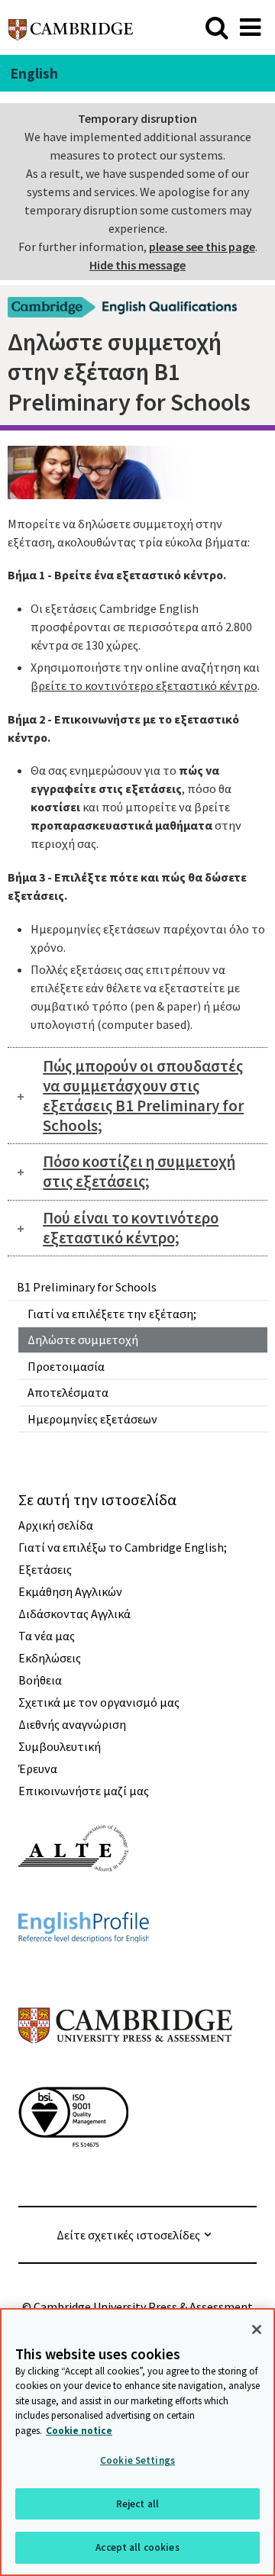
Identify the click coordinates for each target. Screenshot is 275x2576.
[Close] (257, 2329)
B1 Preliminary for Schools (87, 1287)
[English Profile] (84, 1970)
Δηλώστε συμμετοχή (83, 1340)
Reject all (137, 2504)
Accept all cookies (137, 2547)
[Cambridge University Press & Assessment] (125, 2074)
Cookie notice (79, 2431)
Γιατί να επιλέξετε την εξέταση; (112, 1314)
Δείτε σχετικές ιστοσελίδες (128, 2235)
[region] (137, 2442)
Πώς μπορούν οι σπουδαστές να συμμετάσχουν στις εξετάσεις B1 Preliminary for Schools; (143, 1096)
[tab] (137, 1095)
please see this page (202, 247)
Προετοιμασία (66, 1366)
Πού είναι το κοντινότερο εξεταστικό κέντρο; (131, 1228)
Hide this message (137, 265)
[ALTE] (73, 1899)
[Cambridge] (71, 27)
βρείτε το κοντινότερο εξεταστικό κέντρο (144, 685)
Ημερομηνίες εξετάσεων (92, 1419)
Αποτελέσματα (68, 1392)
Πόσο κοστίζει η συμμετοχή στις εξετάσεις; (139, 1171)
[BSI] (73, 2175)
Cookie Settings (137, 2460)
